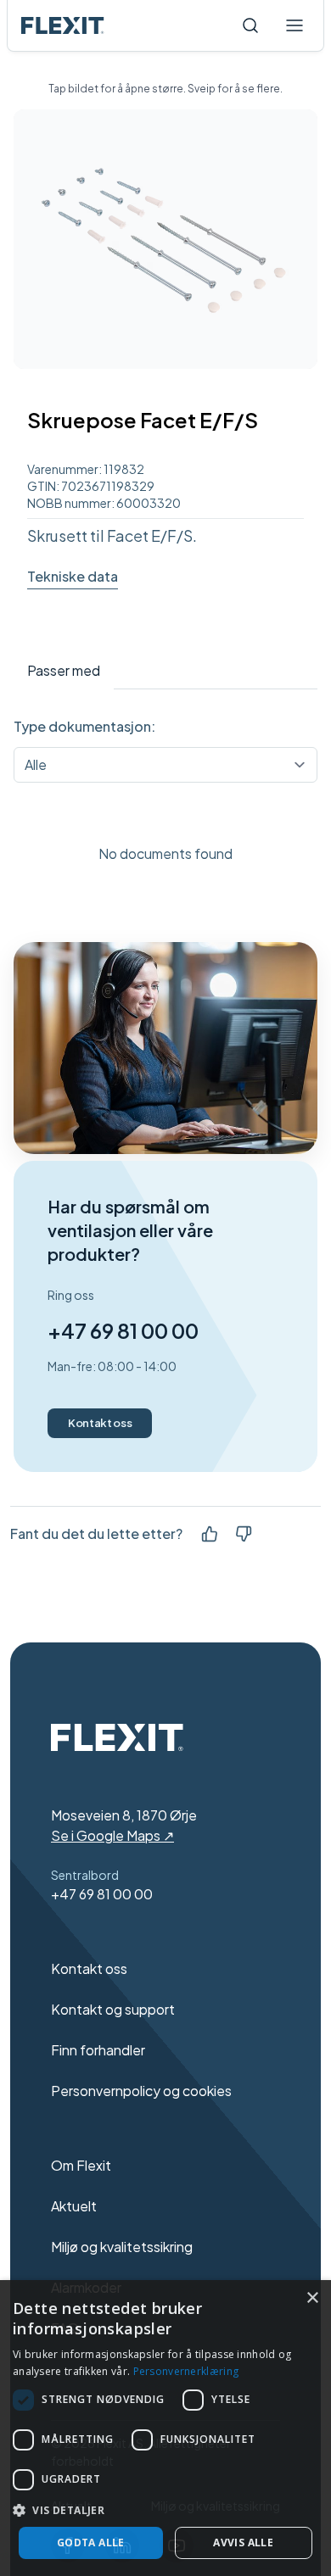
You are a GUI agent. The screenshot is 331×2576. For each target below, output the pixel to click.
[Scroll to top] (63, 25)
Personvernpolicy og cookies (141, 2091)
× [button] (312, 2298)
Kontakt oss (100, 1423)
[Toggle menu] (295, 25)
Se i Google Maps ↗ (112, 1835)
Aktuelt (74, 2206)
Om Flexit (81, 2165)
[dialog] (165, 2428)
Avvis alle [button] (243, 2543)
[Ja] (210, 1534)
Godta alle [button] (91, 2543)
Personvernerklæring (186, 2371)
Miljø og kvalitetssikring (122, 2247)
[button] (165, 2510)
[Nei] (244, 1534)
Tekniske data (73, 576)
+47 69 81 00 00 (123, 1330)
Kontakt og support (113, 2009)
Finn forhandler (98, 2050)
